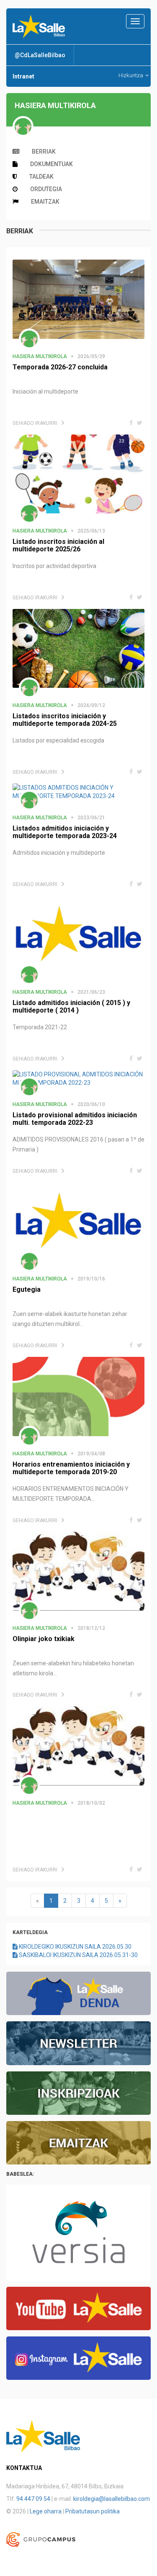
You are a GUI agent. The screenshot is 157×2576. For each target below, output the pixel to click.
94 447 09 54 (33, 2499)
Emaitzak (45, 202)
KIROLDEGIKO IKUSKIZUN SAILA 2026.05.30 (75, 1947)
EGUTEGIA (27, 1289)
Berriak (44, 152)
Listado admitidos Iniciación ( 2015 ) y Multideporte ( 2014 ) (71, 1006)
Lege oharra (46, 2511)
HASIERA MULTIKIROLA (40, 356)
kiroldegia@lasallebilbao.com (112, 2499)
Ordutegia (46, 189)
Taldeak (41, 177)
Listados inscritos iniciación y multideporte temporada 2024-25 (65, 720)
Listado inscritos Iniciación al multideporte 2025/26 (58, 545)
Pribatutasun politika (93, 2511)
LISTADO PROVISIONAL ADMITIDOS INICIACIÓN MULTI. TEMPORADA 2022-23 (75, 1119)
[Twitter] (140, 423)
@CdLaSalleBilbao (40, 55)
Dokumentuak (51, 164)
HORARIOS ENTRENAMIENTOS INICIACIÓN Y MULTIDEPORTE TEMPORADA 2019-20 (71, 1468)
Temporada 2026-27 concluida (60, 367)
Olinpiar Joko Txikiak (44, 1639)
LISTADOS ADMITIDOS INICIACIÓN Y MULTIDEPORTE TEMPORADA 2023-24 (65, 832)
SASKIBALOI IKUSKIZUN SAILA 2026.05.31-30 (78, 1955)
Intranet (23, 76)
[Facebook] (131, 423)
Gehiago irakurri (35, 423)
